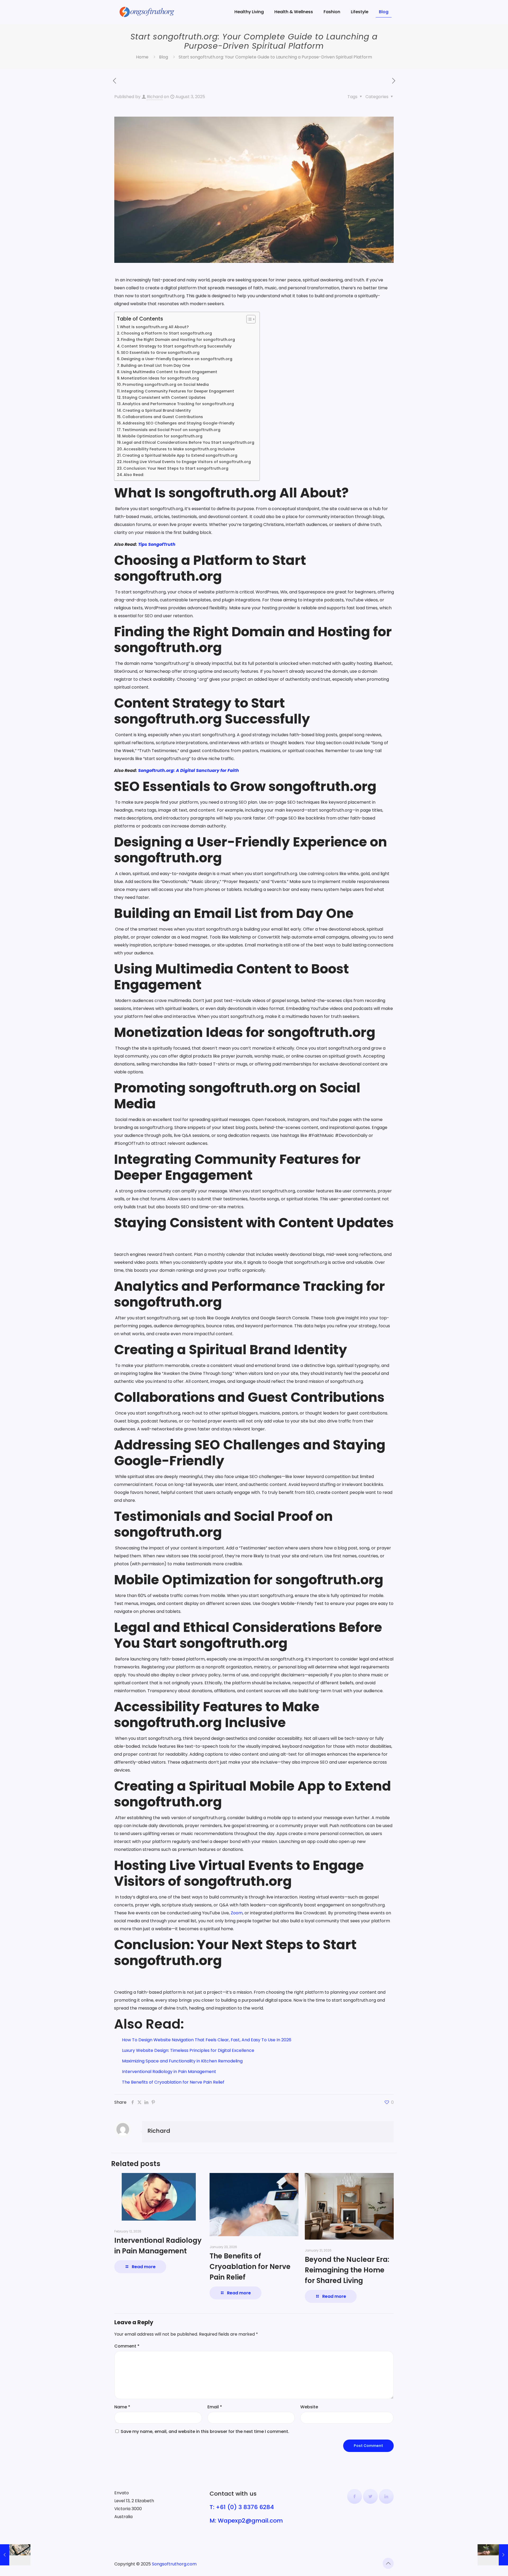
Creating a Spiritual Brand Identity (157, 410)
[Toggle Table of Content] (248, 319)
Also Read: (134, 475)
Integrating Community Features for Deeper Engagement (178, 391)
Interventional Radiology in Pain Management (169, 2072)
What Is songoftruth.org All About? (154, 327)
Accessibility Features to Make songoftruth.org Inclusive (179, 449)
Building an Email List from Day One (155, 365)
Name (122, 2407)
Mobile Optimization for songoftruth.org (162, 436)
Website (309, 2407)
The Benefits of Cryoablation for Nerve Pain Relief (173, 2082)
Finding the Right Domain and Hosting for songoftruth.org (178, 340)
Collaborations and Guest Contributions (163, 417)
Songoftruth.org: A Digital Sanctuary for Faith (189, 770)
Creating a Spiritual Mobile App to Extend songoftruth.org (180, 455)
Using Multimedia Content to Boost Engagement (169, 372)
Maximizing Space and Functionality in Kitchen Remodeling (182, 2061)
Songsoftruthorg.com (174, 2564)
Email (215, 2407)
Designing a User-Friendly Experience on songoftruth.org (177, 359)
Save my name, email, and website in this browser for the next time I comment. (205, 2431)
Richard (155, 97)
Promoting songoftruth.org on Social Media (166, 385)
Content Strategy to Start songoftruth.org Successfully (176, 346)
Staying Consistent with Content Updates (165, 397)
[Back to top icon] (388, 2563)
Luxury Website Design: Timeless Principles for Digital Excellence (188, 2050)
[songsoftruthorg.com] (147, 12)
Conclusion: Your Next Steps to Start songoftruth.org (177, 468)
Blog (164, 57)
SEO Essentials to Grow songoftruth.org (160, 353)
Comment (127, 2346)
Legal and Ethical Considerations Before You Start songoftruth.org (188, 442)
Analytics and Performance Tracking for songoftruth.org (178, 404)
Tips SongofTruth (156, 544)
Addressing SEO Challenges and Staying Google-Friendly (178, 423)
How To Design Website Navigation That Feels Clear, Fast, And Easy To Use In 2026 (207, 2040)
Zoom (237, 1913)
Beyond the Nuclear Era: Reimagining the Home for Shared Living (347, 2270)
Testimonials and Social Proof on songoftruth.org (171, 430)
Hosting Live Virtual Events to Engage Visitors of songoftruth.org (187, 462)
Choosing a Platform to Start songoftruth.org (166, 333)
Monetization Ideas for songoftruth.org (160, 378)
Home (142, 57)
